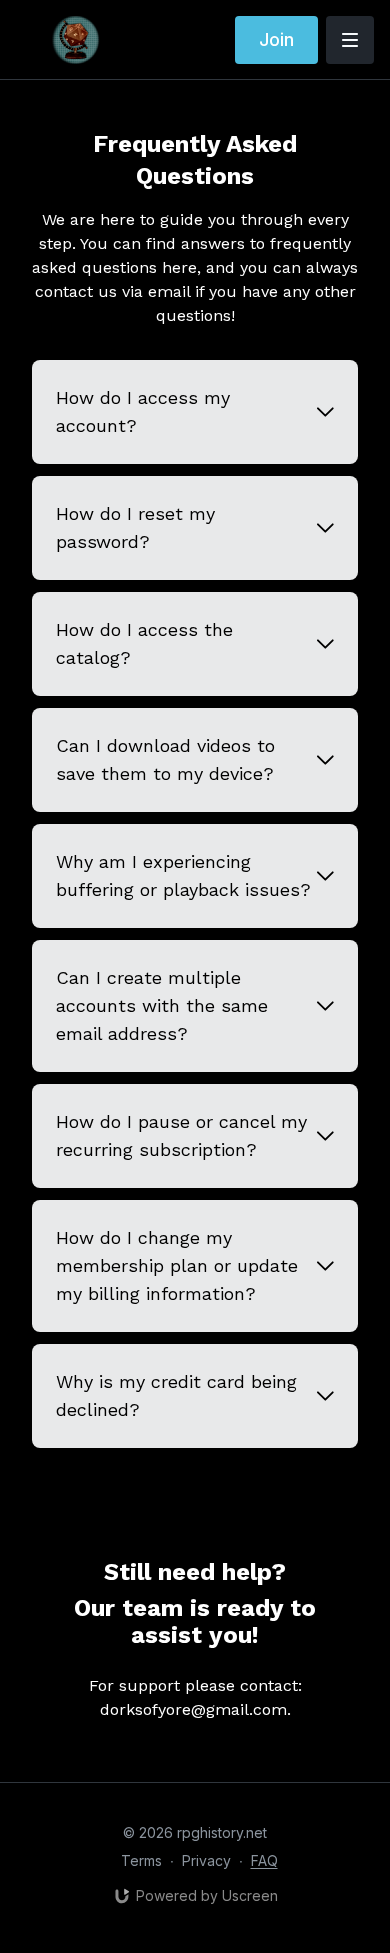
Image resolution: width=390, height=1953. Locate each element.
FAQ (264, 1860)
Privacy (206, 1860)
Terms (141, 1860)
